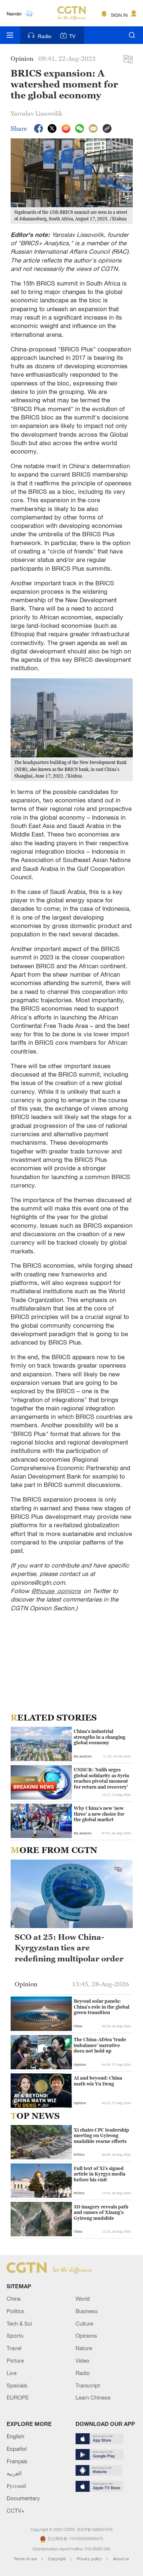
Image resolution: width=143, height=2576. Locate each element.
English (15, 2436)
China (14, 2299)
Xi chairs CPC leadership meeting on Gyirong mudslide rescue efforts (101, 2136)
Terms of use (26, 2559)
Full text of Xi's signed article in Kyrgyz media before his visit (100, 2174)
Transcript (88, 2385)
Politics (16, 2311)
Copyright (57, 2559)
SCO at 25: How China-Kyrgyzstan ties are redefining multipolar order (69, 1948)
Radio (45, 36)
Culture (84, 2323)
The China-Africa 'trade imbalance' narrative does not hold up (100, 2045)
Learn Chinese (93, 2397)
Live (12, 2373)
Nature (84, 2348)
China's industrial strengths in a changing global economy (100, 1737)
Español (16, 2449)
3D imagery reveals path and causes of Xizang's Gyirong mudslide (101, 2212)
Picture (15, 2360)
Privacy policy (90, 2559)
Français (17, 2461)
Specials (17, 2385)
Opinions (86, 2335)
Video (82, 2360)
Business (87, 2311)
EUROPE (18, 2397)
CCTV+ (16, 2510)
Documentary (23, 2498)
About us (121, 2559)
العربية (14, 2473)
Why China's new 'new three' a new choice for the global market (99, 1814)
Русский (16, 2486)
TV (72, 36)
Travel (14, 2348)
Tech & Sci (19, 2323)
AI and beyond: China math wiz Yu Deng (98, 2081)
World (83, 2299)
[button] (15, 2102)
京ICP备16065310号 (95, 2530)
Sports (15, 2335)
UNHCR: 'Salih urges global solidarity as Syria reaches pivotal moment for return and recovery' (101, 1778)
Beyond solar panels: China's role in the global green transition (102, 2007)
